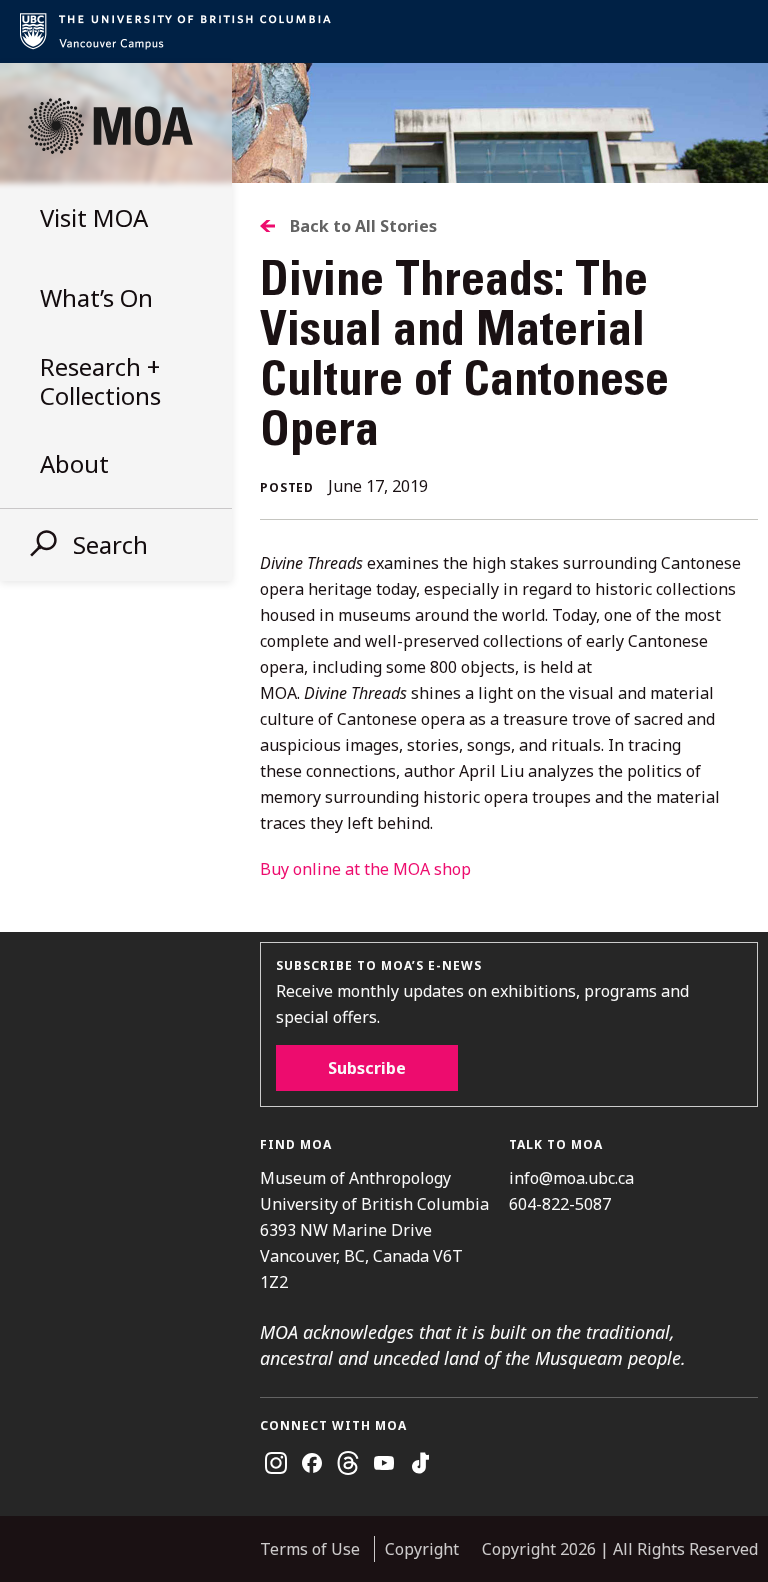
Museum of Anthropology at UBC (110, 126)
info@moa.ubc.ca (571, 1178)
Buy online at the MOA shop (365, 869)
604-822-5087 (560, 1204)
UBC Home (384, 31)
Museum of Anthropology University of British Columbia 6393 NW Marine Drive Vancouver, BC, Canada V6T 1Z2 (374, 1230)
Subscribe (367, 1068)
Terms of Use (310, 1549)
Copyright (422, 1549)
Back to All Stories (363, 226)
